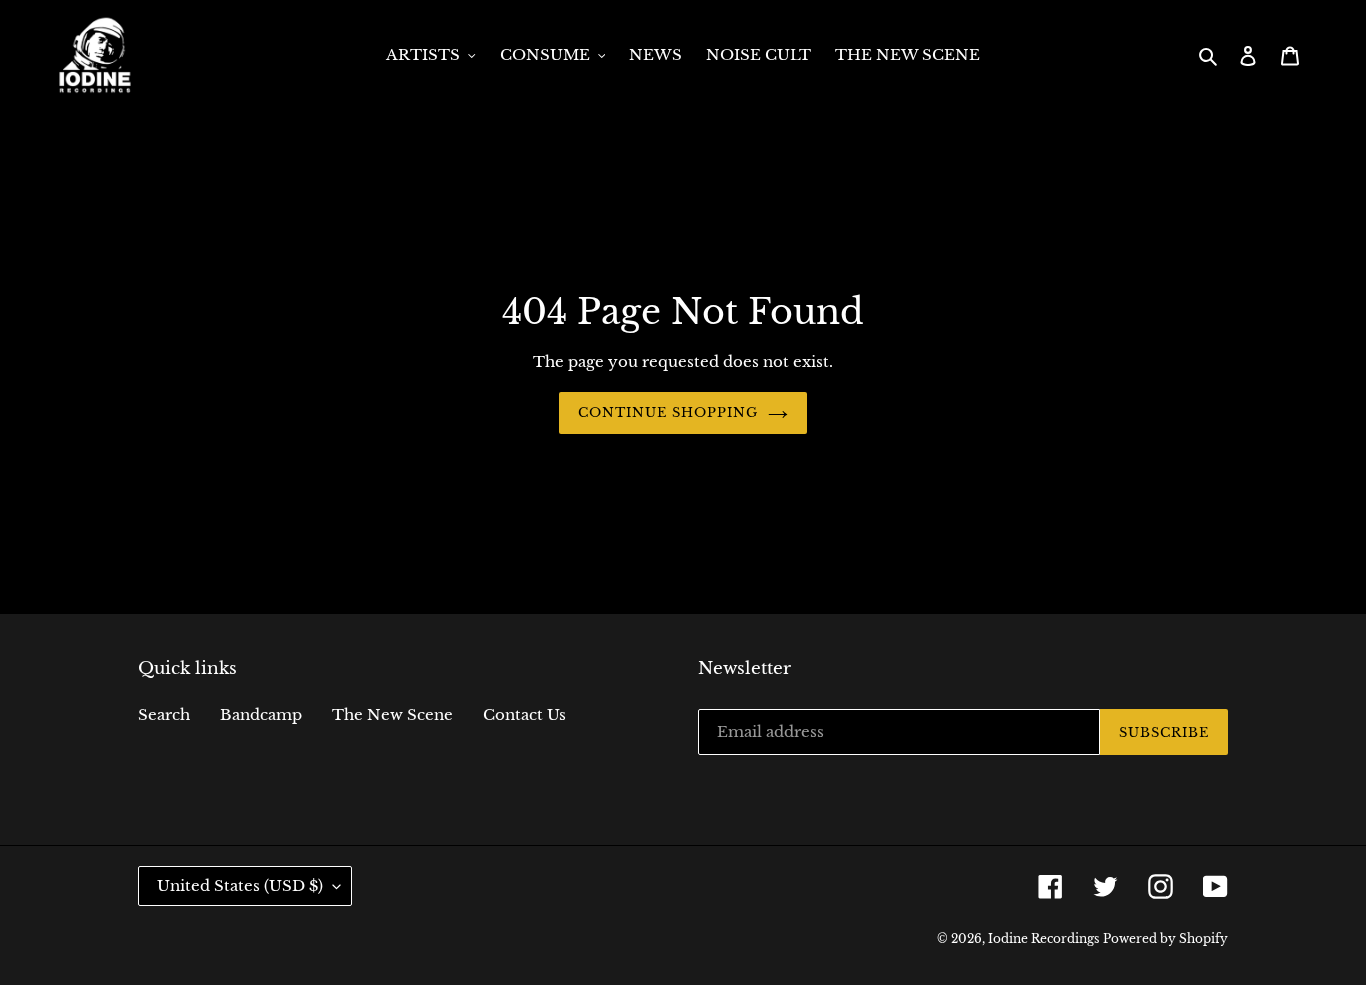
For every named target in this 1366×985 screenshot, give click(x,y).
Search (164, 714)
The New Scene (392, 714)
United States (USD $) (240, 885)
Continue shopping (668, 412)
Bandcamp (261, 714)
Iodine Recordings (1043, 938)
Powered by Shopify (1165, 938)
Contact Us (524, 714)
